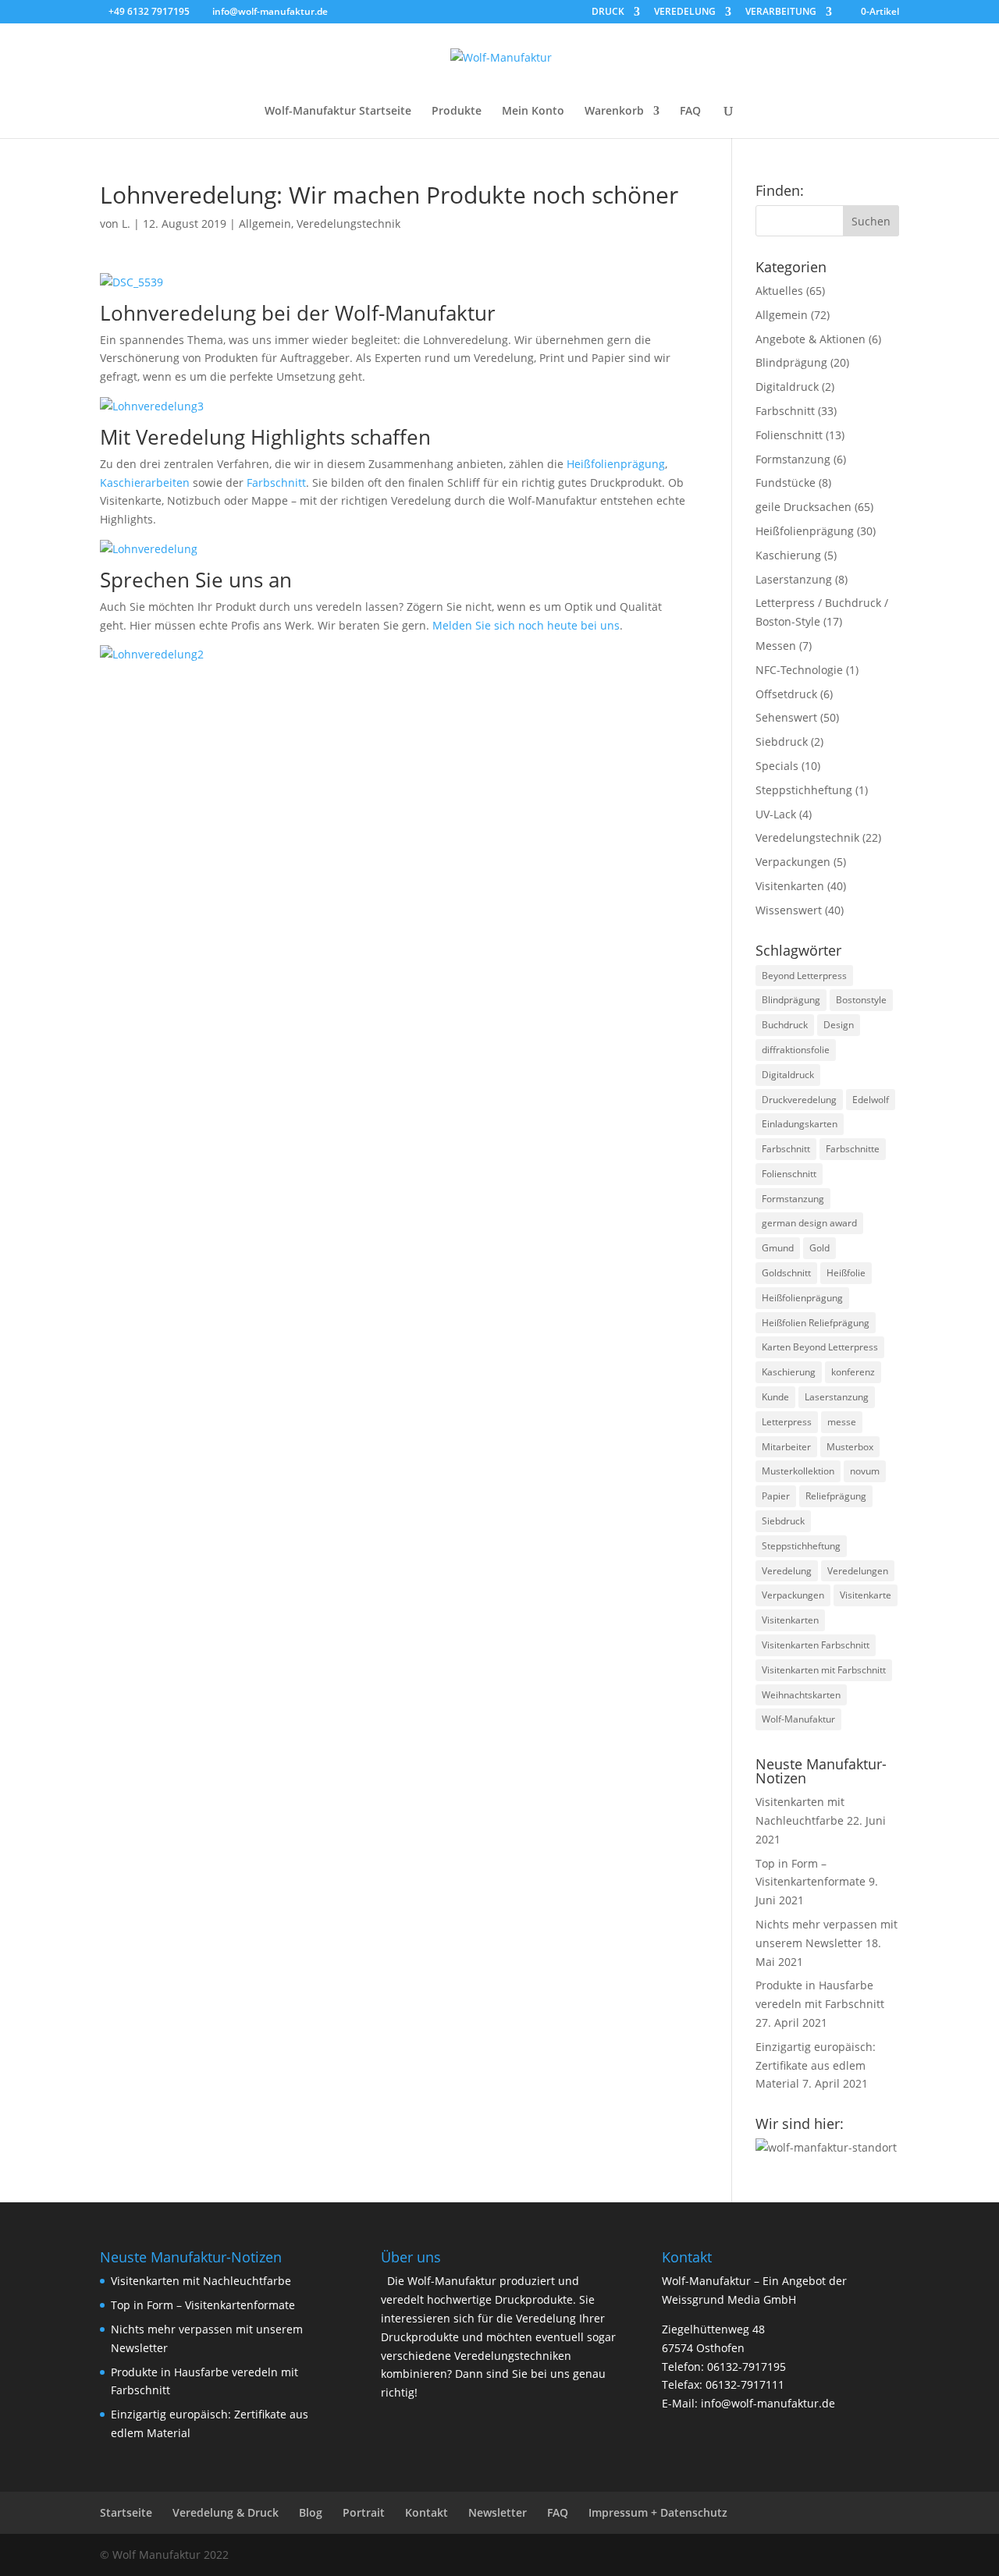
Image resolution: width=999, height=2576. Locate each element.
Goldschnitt (786, 1273)
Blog (311, 2512)
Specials (777, 766)
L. (126, 224)
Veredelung (787, 1571)
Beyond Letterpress (804, 976)
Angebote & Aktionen (811, 339)
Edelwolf (871, 1100)
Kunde (775, 1397)
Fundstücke (786, 483)
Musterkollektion (798, 1471)
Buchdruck (785, 1025)
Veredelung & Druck (226, 2512)
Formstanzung (793, 459)
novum (865, 1471)
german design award (809, 1223)
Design (839, 1025)
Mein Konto (533, 112)
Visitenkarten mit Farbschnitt (824, 1670)
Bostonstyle (861, 1000)
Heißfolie (846, 1273)
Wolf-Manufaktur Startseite (338, 112)
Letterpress (787, 1422)
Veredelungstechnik (348, 224)
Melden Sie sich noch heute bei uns (526, 625)
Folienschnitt (789, 435)
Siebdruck (782, 742)
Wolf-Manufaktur (798, 1719)
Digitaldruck (787, 387)
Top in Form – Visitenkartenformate (203, 2305)
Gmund (778, 1248)
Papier (776, 1496)
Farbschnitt (276, 483)
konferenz (853, 1372)
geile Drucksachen (803, 507)
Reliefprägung (836, 1496)
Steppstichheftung (804, 790)
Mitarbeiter (786, 1447)
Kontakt (427, 2512)
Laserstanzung (794, 579)
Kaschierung (788, 555)
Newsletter (498, 2512)
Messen (776, 646)
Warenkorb (614, 112)
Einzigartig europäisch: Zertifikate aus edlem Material (816, 2065)
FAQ (690, 112)
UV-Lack (776, 814)
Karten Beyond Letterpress (820, 1347)
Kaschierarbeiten (145, 483)
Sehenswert (786, 717)
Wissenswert (789, 910)
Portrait (364, 2512)
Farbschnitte (853, 1149)
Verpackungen (793, 862)
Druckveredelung (799, 1100)
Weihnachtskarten (801, 1695)
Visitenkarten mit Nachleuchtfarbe (201, 2281)
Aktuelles (779, 291)
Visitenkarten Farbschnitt (816, 1645)
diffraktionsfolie (796, 1050)
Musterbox (850, 1447)
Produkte (457, 112)
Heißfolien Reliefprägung (816, 1323)
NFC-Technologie (799, 670)
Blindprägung (791, 362)
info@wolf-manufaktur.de (768, 2403)
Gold (819, 1248)
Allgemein (265, 224)
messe (842, 1422)
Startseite (126, 2512)
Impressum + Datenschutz (658, 2512)
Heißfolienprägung (616, 464)
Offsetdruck (786, 694)
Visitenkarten (790, 886)
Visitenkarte (866, 1595)
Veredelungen (858, 1571)
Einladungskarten (800, 1124)
